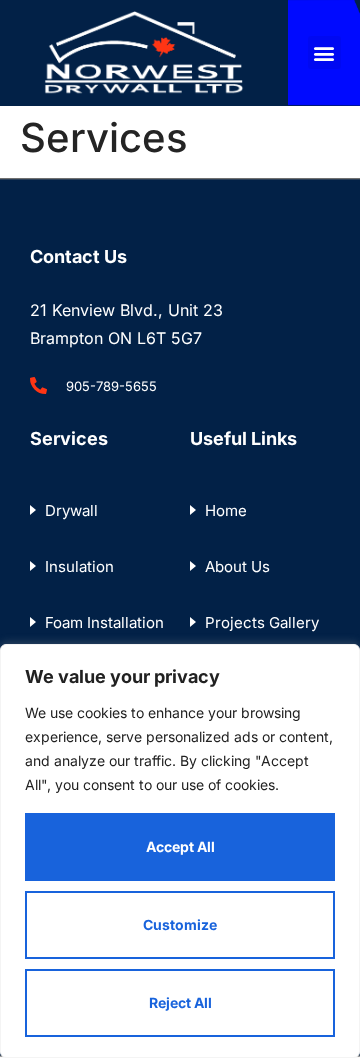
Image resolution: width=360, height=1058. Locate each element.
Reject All (180, 1002)
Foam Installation (104, 622)
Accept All (180, 846)
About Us (237, 566)
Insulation (79, 566)
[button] (324, 52)
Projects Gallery (262, 622)
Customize (180, 924)
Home (226, 510)
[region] (180, 851)
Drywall (71, 510)
